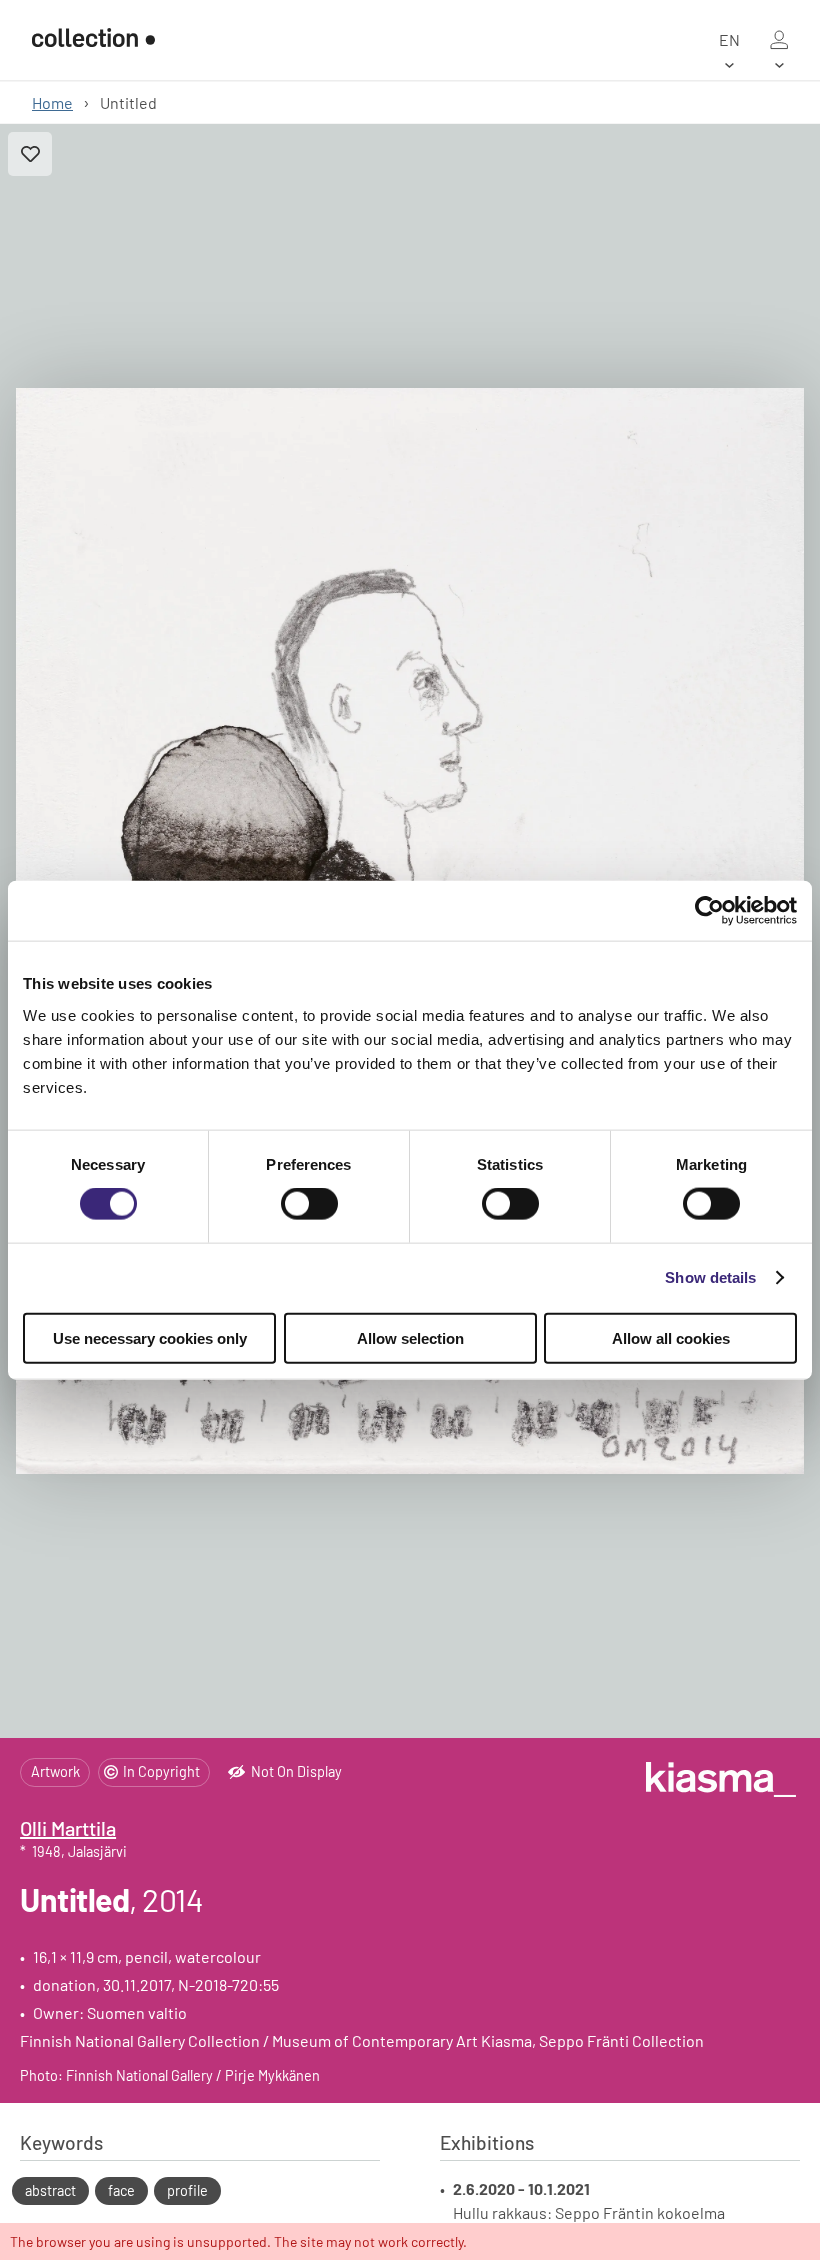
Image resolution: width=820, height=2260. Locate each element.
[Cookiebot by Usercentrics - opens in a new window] (709, 911)
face (121, 2190)
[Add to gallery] (30, 154)
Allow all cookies (671, 1337)
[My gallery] (779, 40)
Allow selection (410, 1337)
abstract (50, 2190)
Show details (710, 1277)
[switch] (309, 1204)
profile (187, 2190)
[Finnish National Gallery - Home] (93, 39)
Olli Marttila (68, 1828)
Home (52, 102)
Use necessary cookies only (150, 1337)
